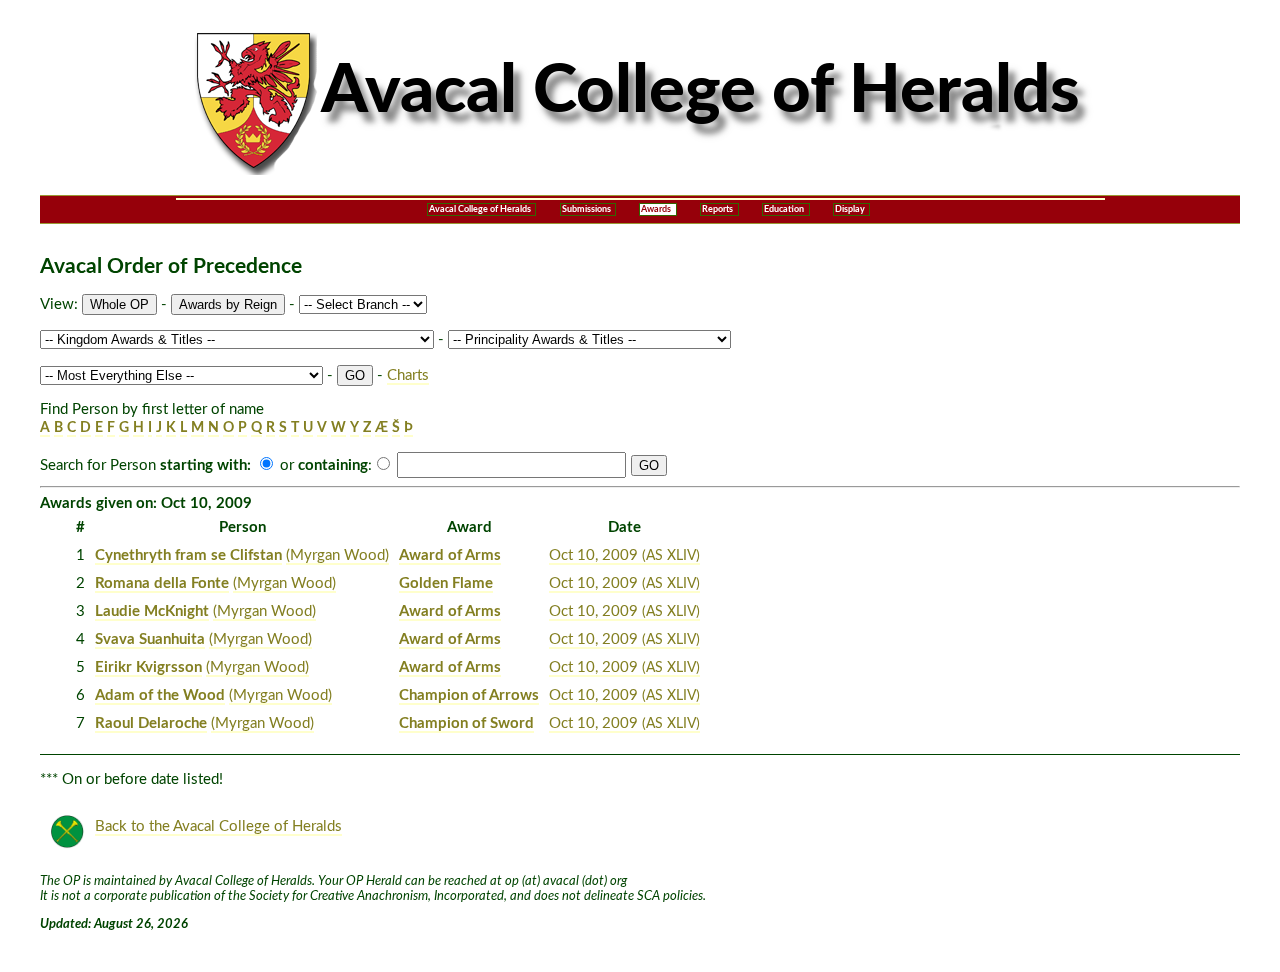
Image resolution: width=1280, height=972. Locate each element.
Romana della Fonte (162, 583)
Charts (408, 375)
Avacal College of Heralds (480, 209)
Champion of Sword (466, 723)
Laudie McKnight (152, 611)
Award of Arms (450, 555)
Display (850, 209)
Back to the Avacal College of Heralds (218, 826)
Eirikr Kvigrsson (148, 667)
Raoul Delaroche (151, 723)
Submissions (586, 209)
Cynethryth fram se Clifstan (188, 555)
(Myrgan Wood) (337, 555)
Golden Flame (446, 583)
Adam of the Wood (160, 695)
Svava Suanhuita (150, 639)
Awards (656, 209)
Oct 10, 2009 (624, 555)
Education (784, 209)
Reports (717, 209)
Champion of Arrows (469, 695)
